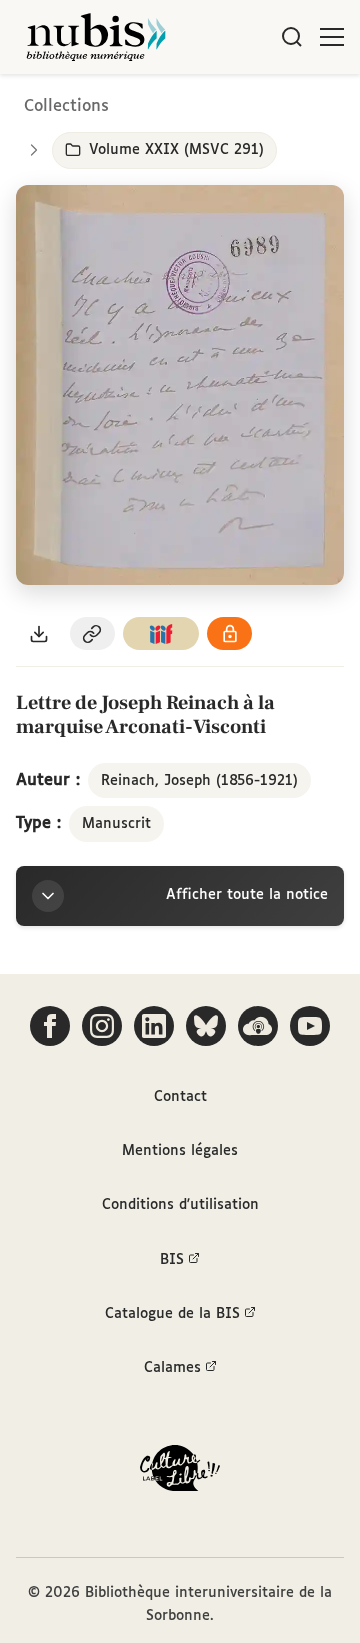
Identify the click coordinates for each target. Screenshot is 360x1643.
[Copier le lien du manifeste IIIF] (161, 633)
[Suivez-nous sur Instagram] (102, 1026)
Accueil (260, 102)
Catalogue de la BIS (172, 1314)
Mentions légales (180, 1151)
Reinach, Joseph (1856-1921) (199, 781)
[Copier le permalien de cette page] (93, 633)
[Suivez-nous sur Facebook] (50, 1026)
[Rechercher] (292, 37)
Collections (66, 106)
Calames (172, 1368)
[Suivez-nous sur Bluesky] (206, 1026)
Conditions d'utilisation (180, 1205)
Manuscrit (116, 824)
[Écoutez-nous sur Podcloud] (258, 1026)
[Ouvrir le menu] (332, 37)
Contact (180, 1097)
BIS (172, 1260)
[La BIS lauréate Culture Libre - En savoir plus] (180, 1472)
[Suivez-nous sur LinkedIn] (154, 1026)
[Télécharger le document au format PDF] (39, 633)
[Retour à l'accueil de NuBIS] (96, 37)
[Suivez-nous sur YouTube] (310, 1026)
